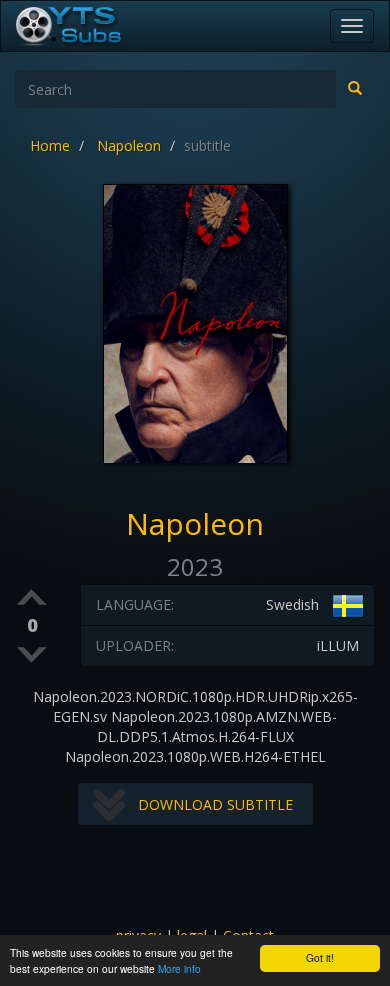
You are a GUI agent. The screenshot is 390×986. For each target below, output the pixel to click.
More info (179, 968)
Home (50, 145)
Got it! (320, 957)
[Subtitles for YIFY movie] (91, 26)
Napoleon (129, 145)
